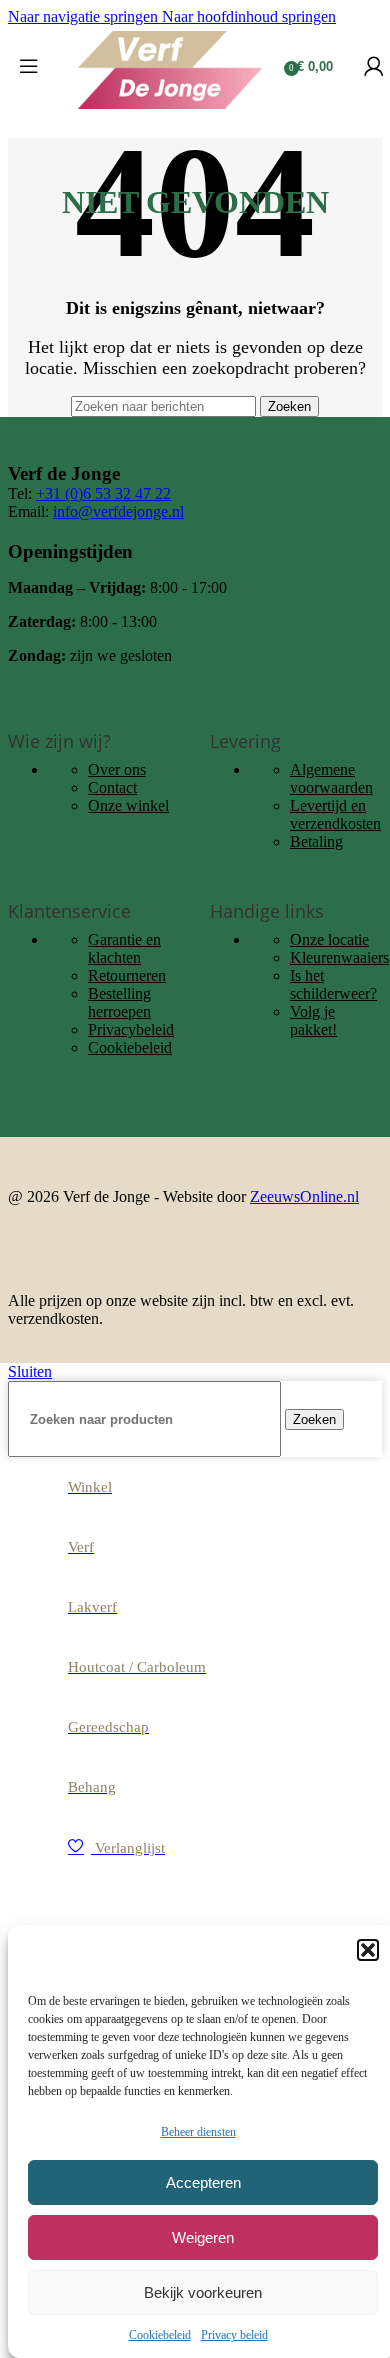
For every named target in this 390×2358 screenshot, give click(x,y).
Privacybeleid (131, 1029)
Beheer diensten (198, 2132)
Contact (112, 787)
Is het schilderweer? (333, 984)
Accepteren (203, 2182)
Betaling (316, 841)
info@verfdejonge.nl (118, 511)
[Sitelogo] (170, 108)
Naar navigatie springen (85, 16)
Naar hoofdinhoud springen (249, 16)
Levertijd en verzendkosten (335, 814)
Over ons (117, 769)
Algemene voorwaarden (331, 778)
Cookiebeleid (160, 2335)
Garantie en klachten (124, 948)
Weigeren (203, 2237)
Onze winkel (128, 805)
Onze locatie (329, 939)
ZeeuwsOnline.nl (304, 1196)
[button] (368, 1950)
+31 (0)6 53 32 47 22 (103, 493)
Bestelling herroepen (119, 1002)
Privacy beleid (234, 2335)
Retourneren (127, 975)
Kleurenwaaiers (339, 957)
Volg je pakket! (313, 1020)
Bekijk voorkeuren (203, 2292)
